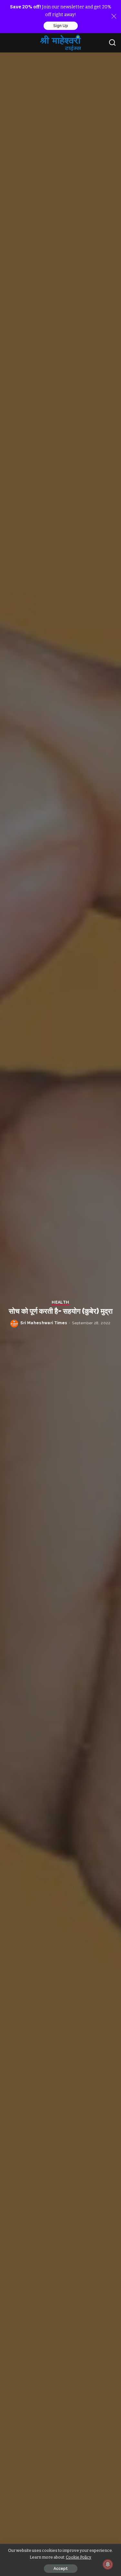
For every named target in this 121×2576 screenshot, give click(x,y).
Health (60, 1302)
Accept (61, 2569)
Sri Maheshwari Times (44, 1323)
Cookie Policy (79, 2557)
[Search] (112, 43)
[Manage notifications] (108, 2564)
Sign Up (61, 26)
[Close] (114, 16)
